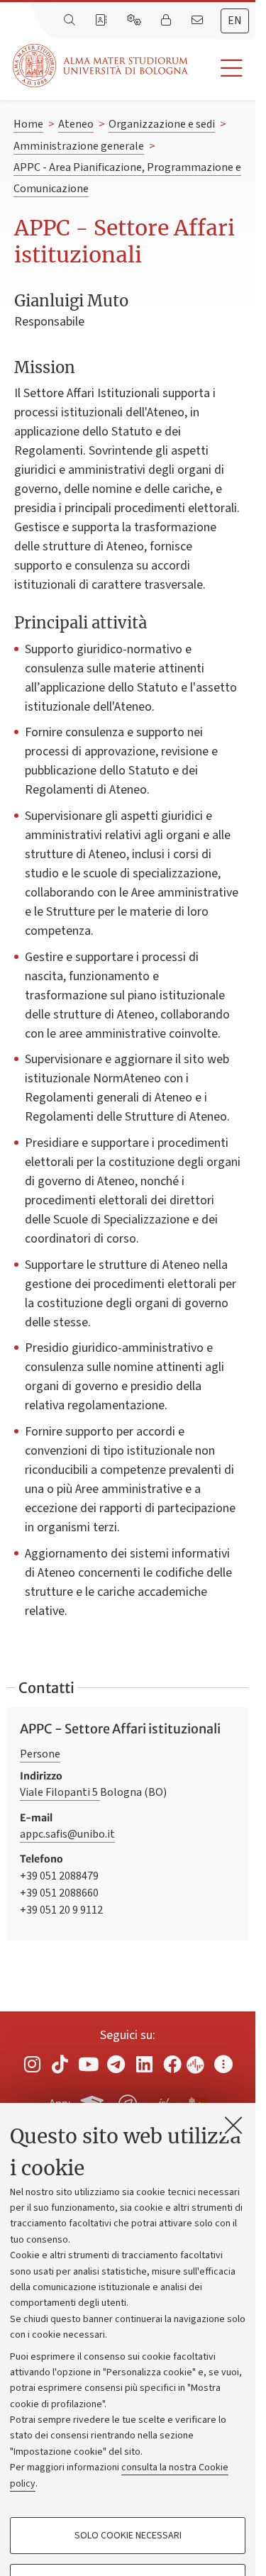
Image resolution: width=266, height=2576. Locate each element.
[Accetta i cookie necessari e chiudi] (233, 2125)
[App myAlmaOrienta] (128, 2102)
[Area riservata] (167, 21)
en (235, 21)
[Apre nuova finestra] (32, 2064)
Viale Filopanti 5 (60, 1792)
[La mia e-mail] (199, 21)
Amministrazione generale (79, 146)
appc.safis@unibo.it (67, 1834)
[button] (222, 68)
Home (28, 124)
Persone (40, 1754)
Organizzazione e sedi (162, 124)
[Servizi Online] (135, 21)
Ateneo (76, 124)
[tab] (235, 21)
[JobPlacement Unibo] (162, 2101)
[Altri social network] (223, 2064)
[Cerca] (71, 21)
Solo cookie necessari (128, 2536)
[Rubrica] (102, 21)
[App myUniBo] (94, 2102)
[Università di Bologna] (101, 66)
